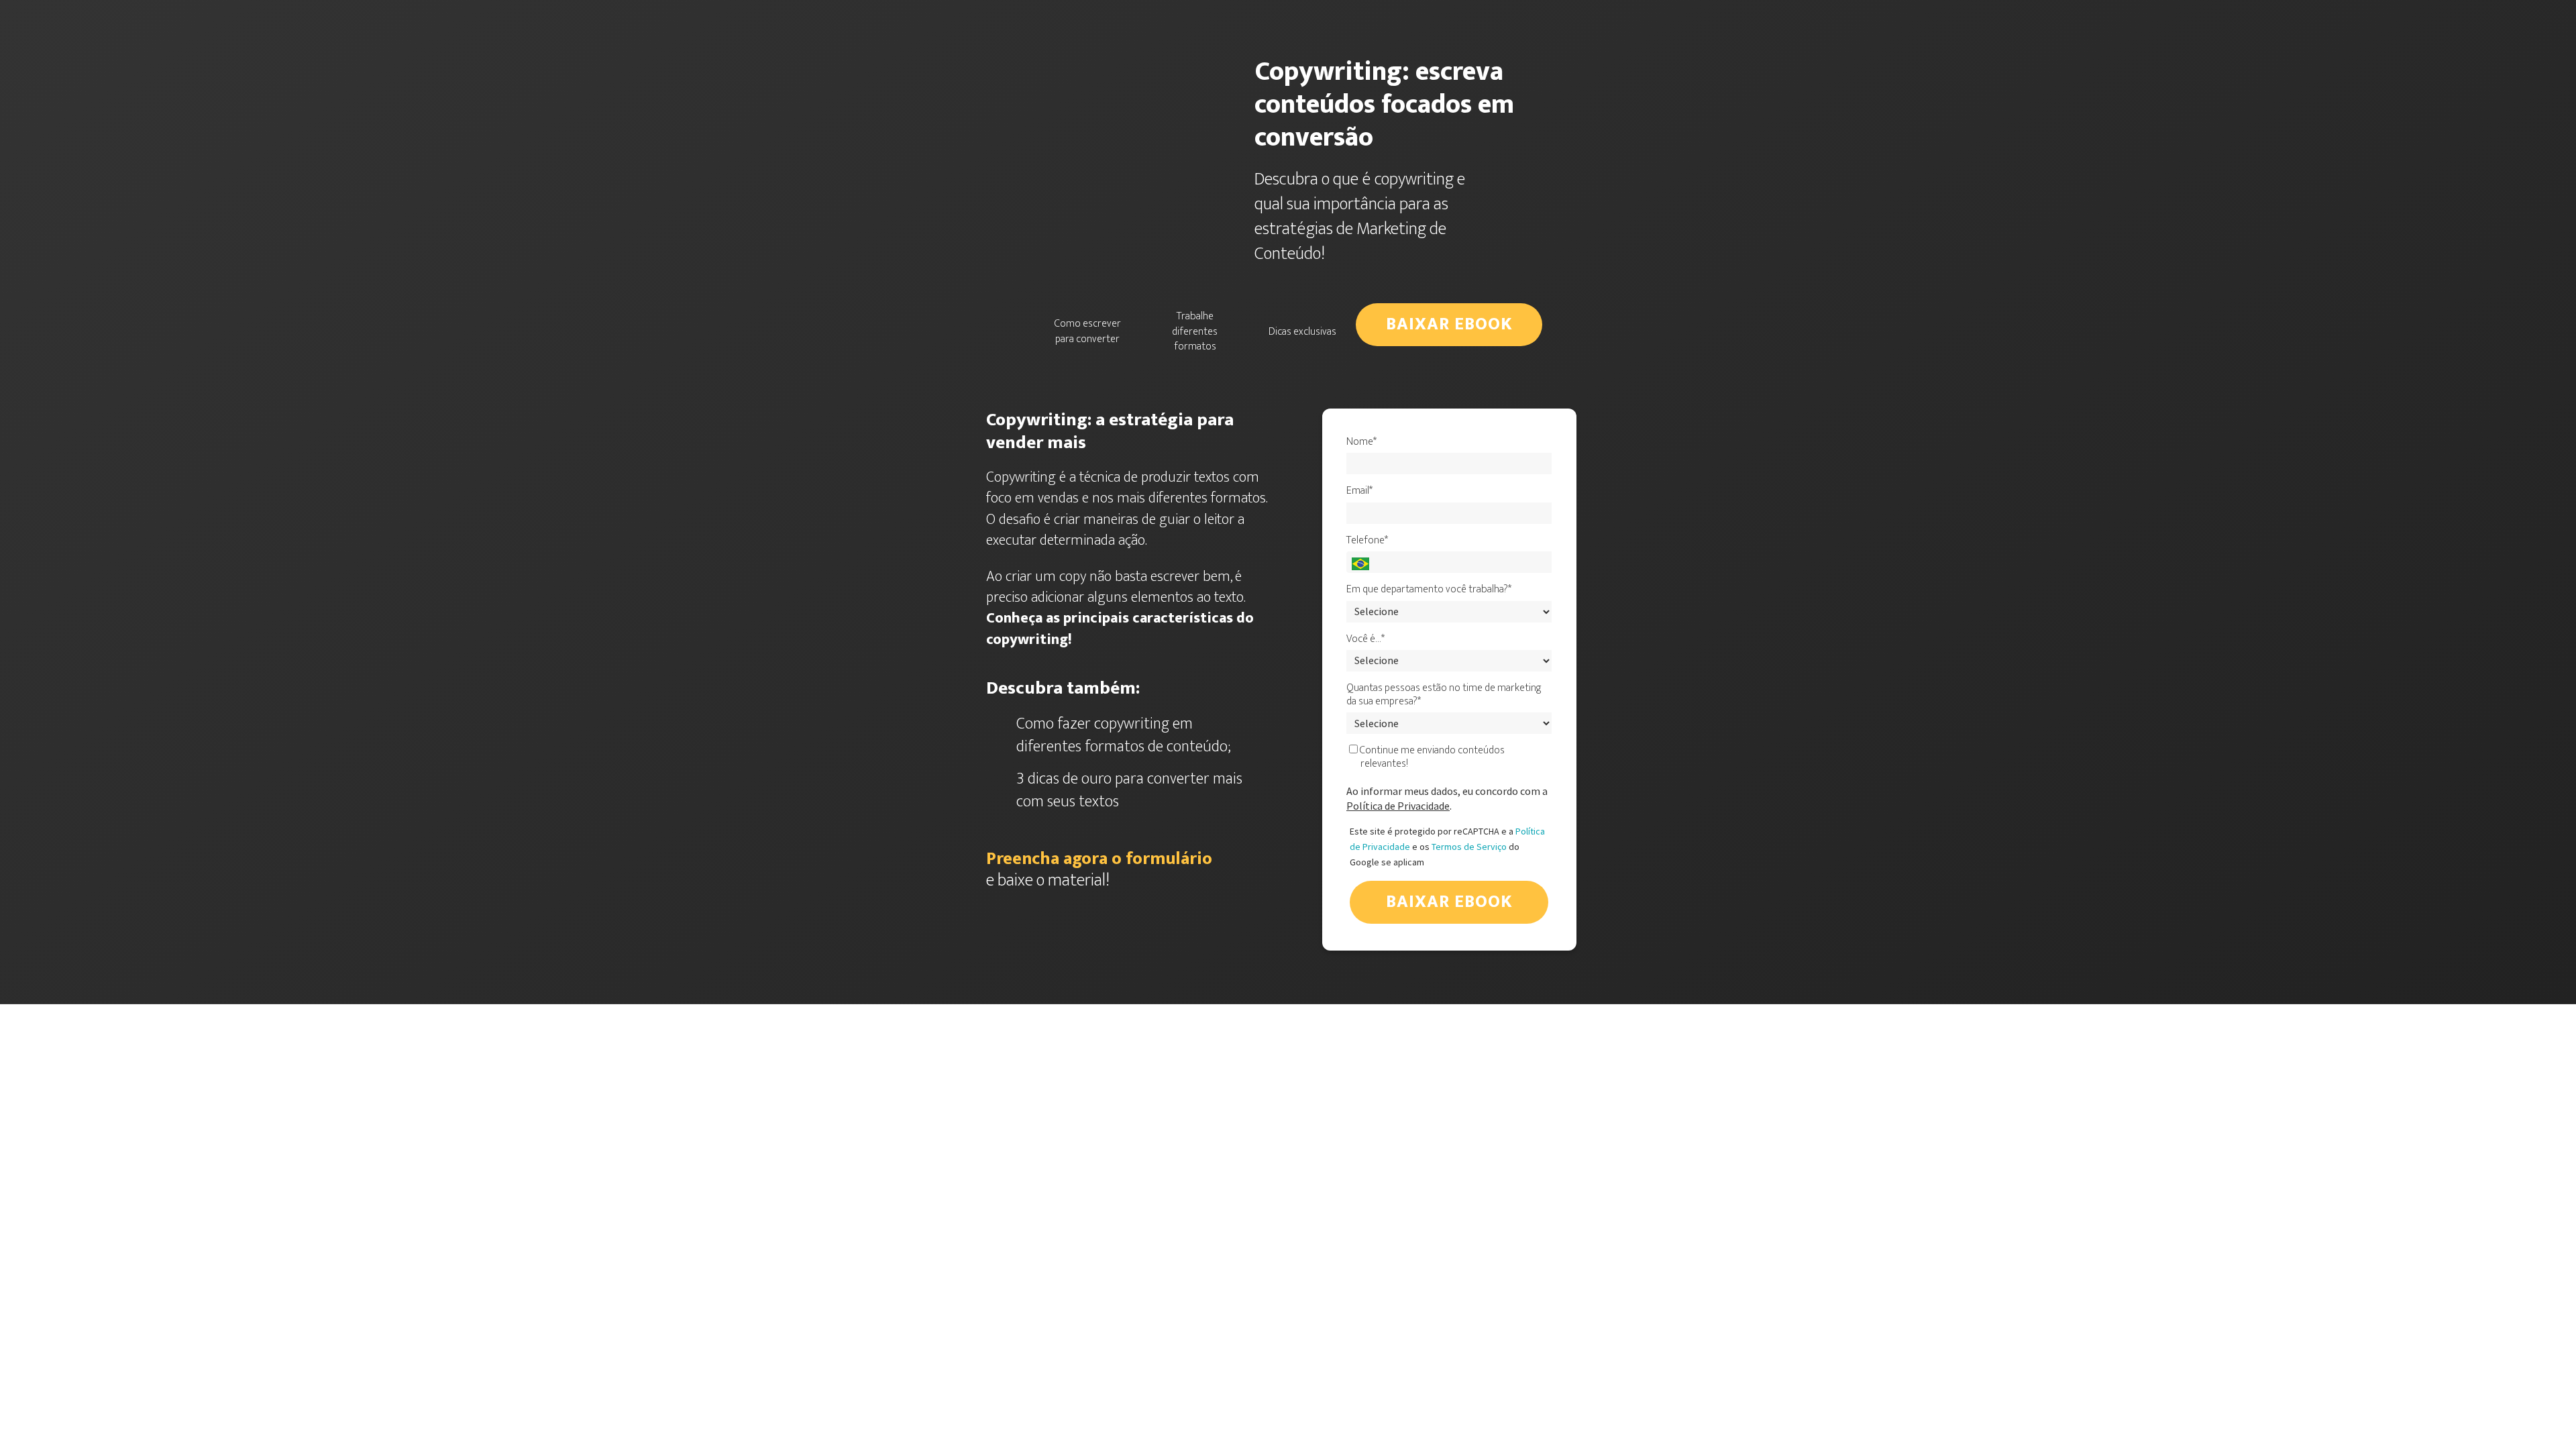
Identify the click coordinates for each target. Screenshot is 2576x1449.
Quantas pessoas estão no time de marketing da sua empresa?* (1444, 695)
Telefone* (1367, 541)
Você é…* (1365, 639)
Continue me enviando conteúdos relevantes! (1431, 757)
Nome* (1361, 442)
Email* (1359, 491)
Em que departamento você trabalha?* (1429, 590)
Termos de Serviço (1469, 847)
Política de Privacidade (1398, 806)
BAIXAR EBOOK (1449, 324)
